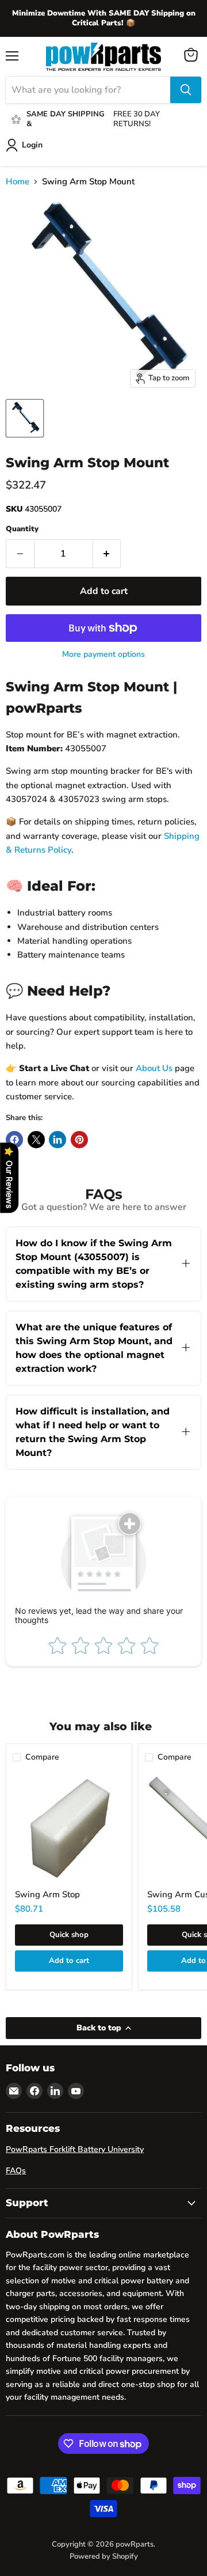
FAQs (16, 2171)
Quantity (22, 529)
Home (18, 182)
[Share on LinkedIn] (57, 1140)
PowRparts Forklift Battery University (75, 2149)
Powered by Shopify (104, 2556)
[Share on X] (36, 1140)
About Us (154, 1068)
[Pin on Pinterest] (79, 1140)
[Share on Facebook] (14, 1140)
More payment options (103, 655)
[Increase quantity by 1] (107, 554)
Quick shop (69, 1935)
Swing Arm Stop (47, 1894)
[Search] (186, 90)
